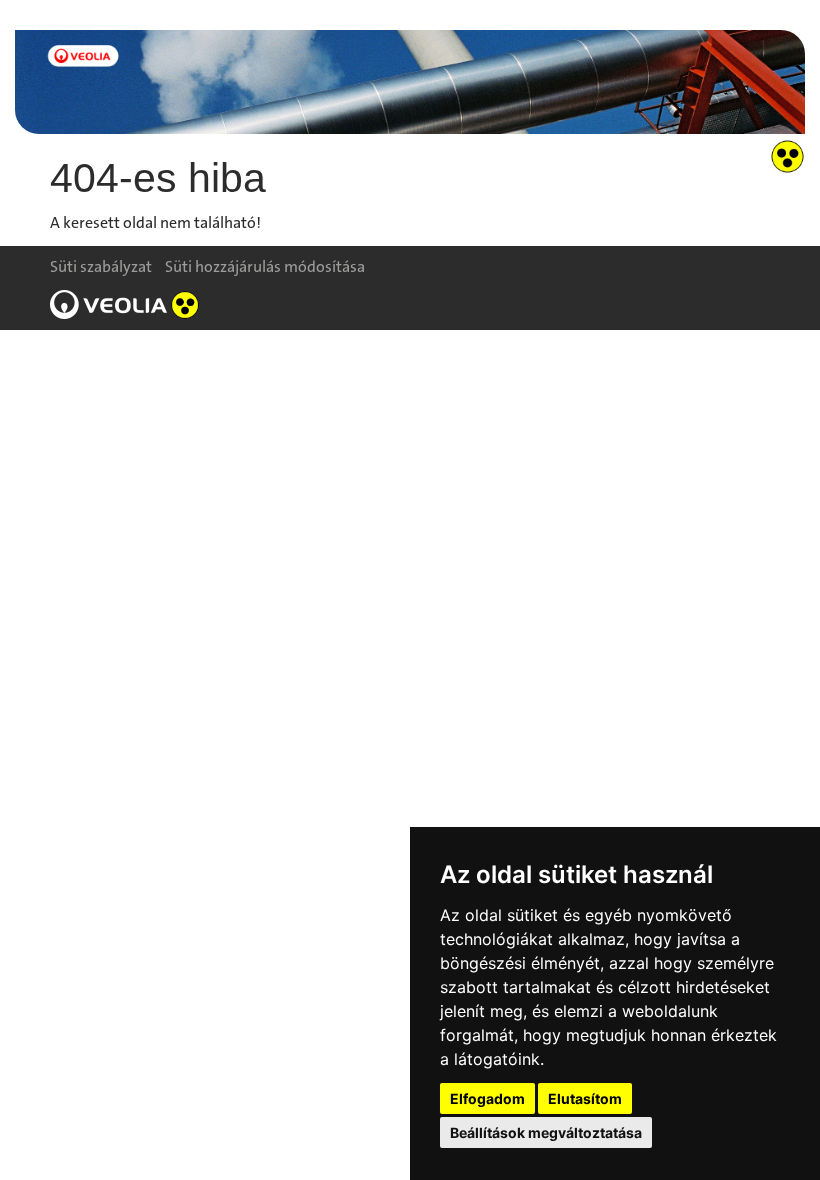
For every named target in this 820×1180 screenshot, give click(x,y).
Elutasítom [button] (585, 1098)
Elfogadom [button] (487, 1098)
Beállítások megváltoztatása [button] (546, 1132)
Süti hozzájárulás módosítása (265, 266)
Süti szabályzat (101, 266)
